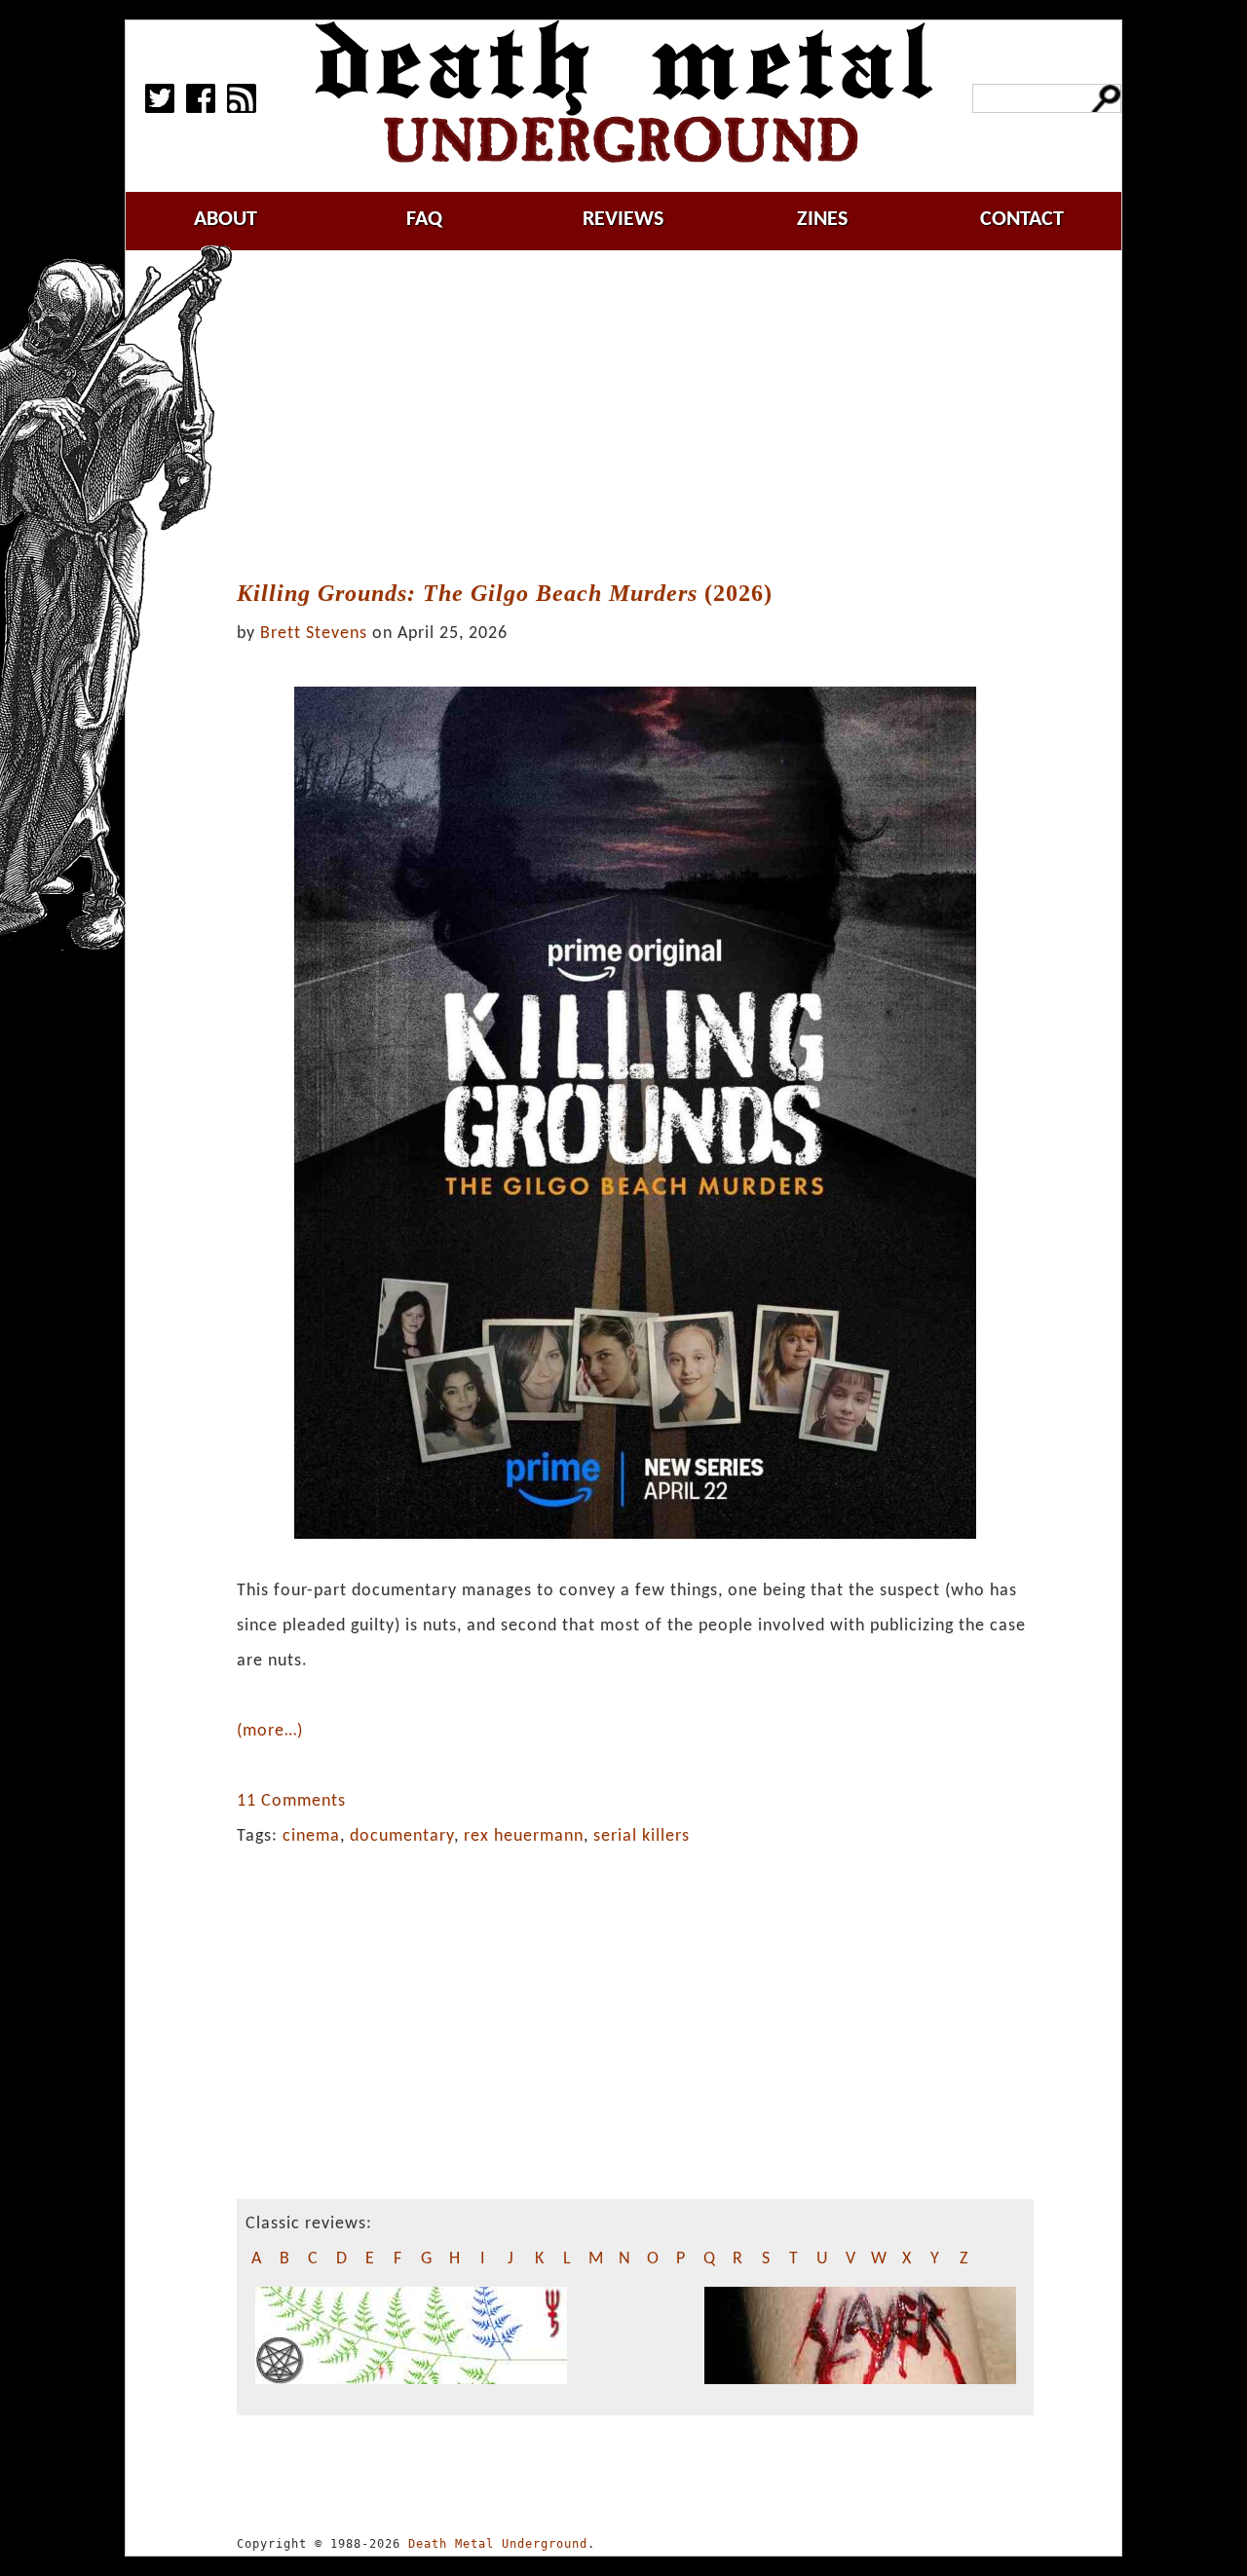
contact (1022, 220)
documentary (402, 1836)
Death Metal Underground (498, 2544)
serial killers (642, 1836)
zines (822, 220)
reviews (623, 220)
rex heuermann (524, 1836)
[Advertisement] (647, 416)
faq (424, 220)
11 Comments (291, 1801)
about (226, 220)
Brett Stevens (314, 634)
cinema (311, 1836)
